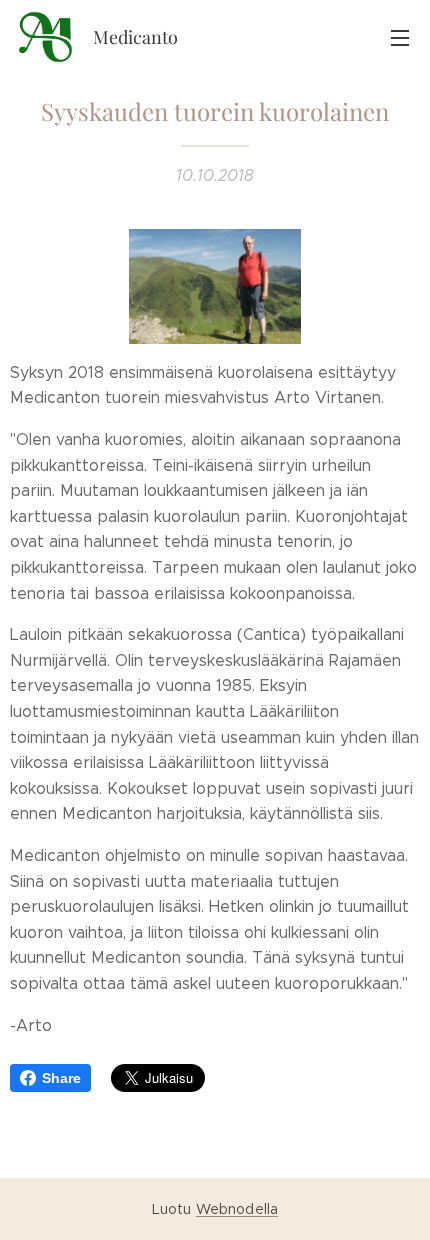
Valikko (400, 37)
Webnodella (237, 1209)
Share (61, 1078)
